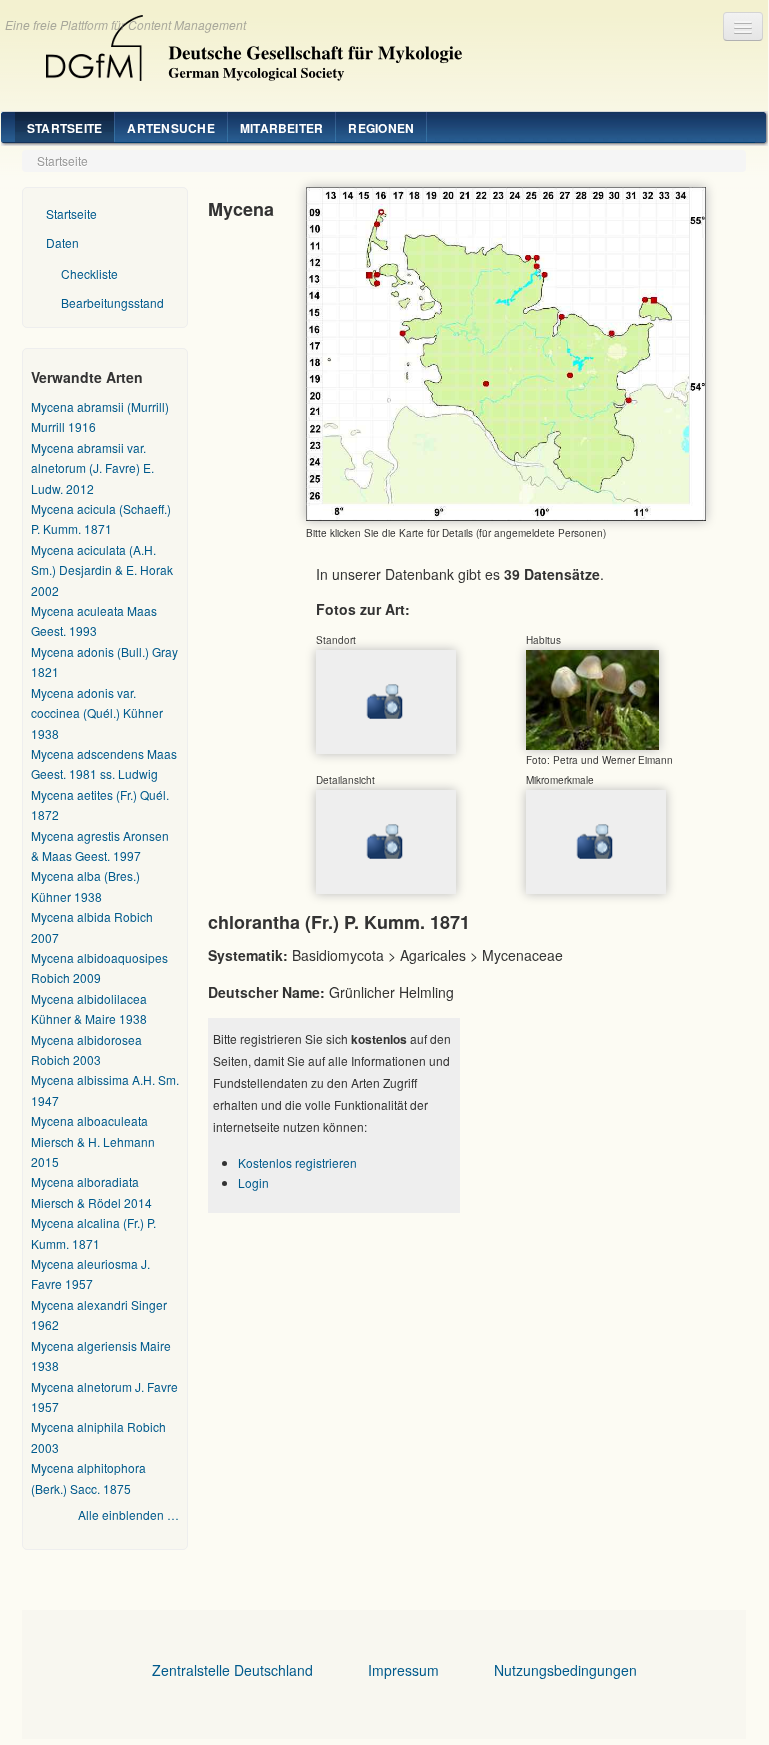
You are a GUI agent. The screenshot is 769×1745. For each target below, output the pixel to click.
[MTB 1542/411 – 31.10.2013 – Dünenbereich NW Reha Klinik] (592, 698)
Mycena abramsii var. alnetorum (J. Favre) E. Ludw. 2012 (92, 468)
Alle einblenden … (128, 1514)
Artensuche (170, 128)
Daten (62, 242)
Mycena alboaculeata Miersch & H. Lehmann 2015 (93, 1141)
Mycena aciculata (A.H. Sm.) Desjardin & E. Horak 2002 (102, 570)
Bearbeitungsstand (112, 302)
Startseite (64, 128)
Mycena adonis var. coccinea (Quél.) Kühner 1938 (97, 713)
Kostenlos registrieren (297, 1162)
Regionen (381, 128)
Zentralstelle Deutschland (232, 1670)
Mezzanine (246, 43)
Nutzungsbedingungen (565, 1670)
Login (253, 1182)
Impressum (403, 1670)
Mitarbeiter (282, 128)
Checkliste (89, 273)
